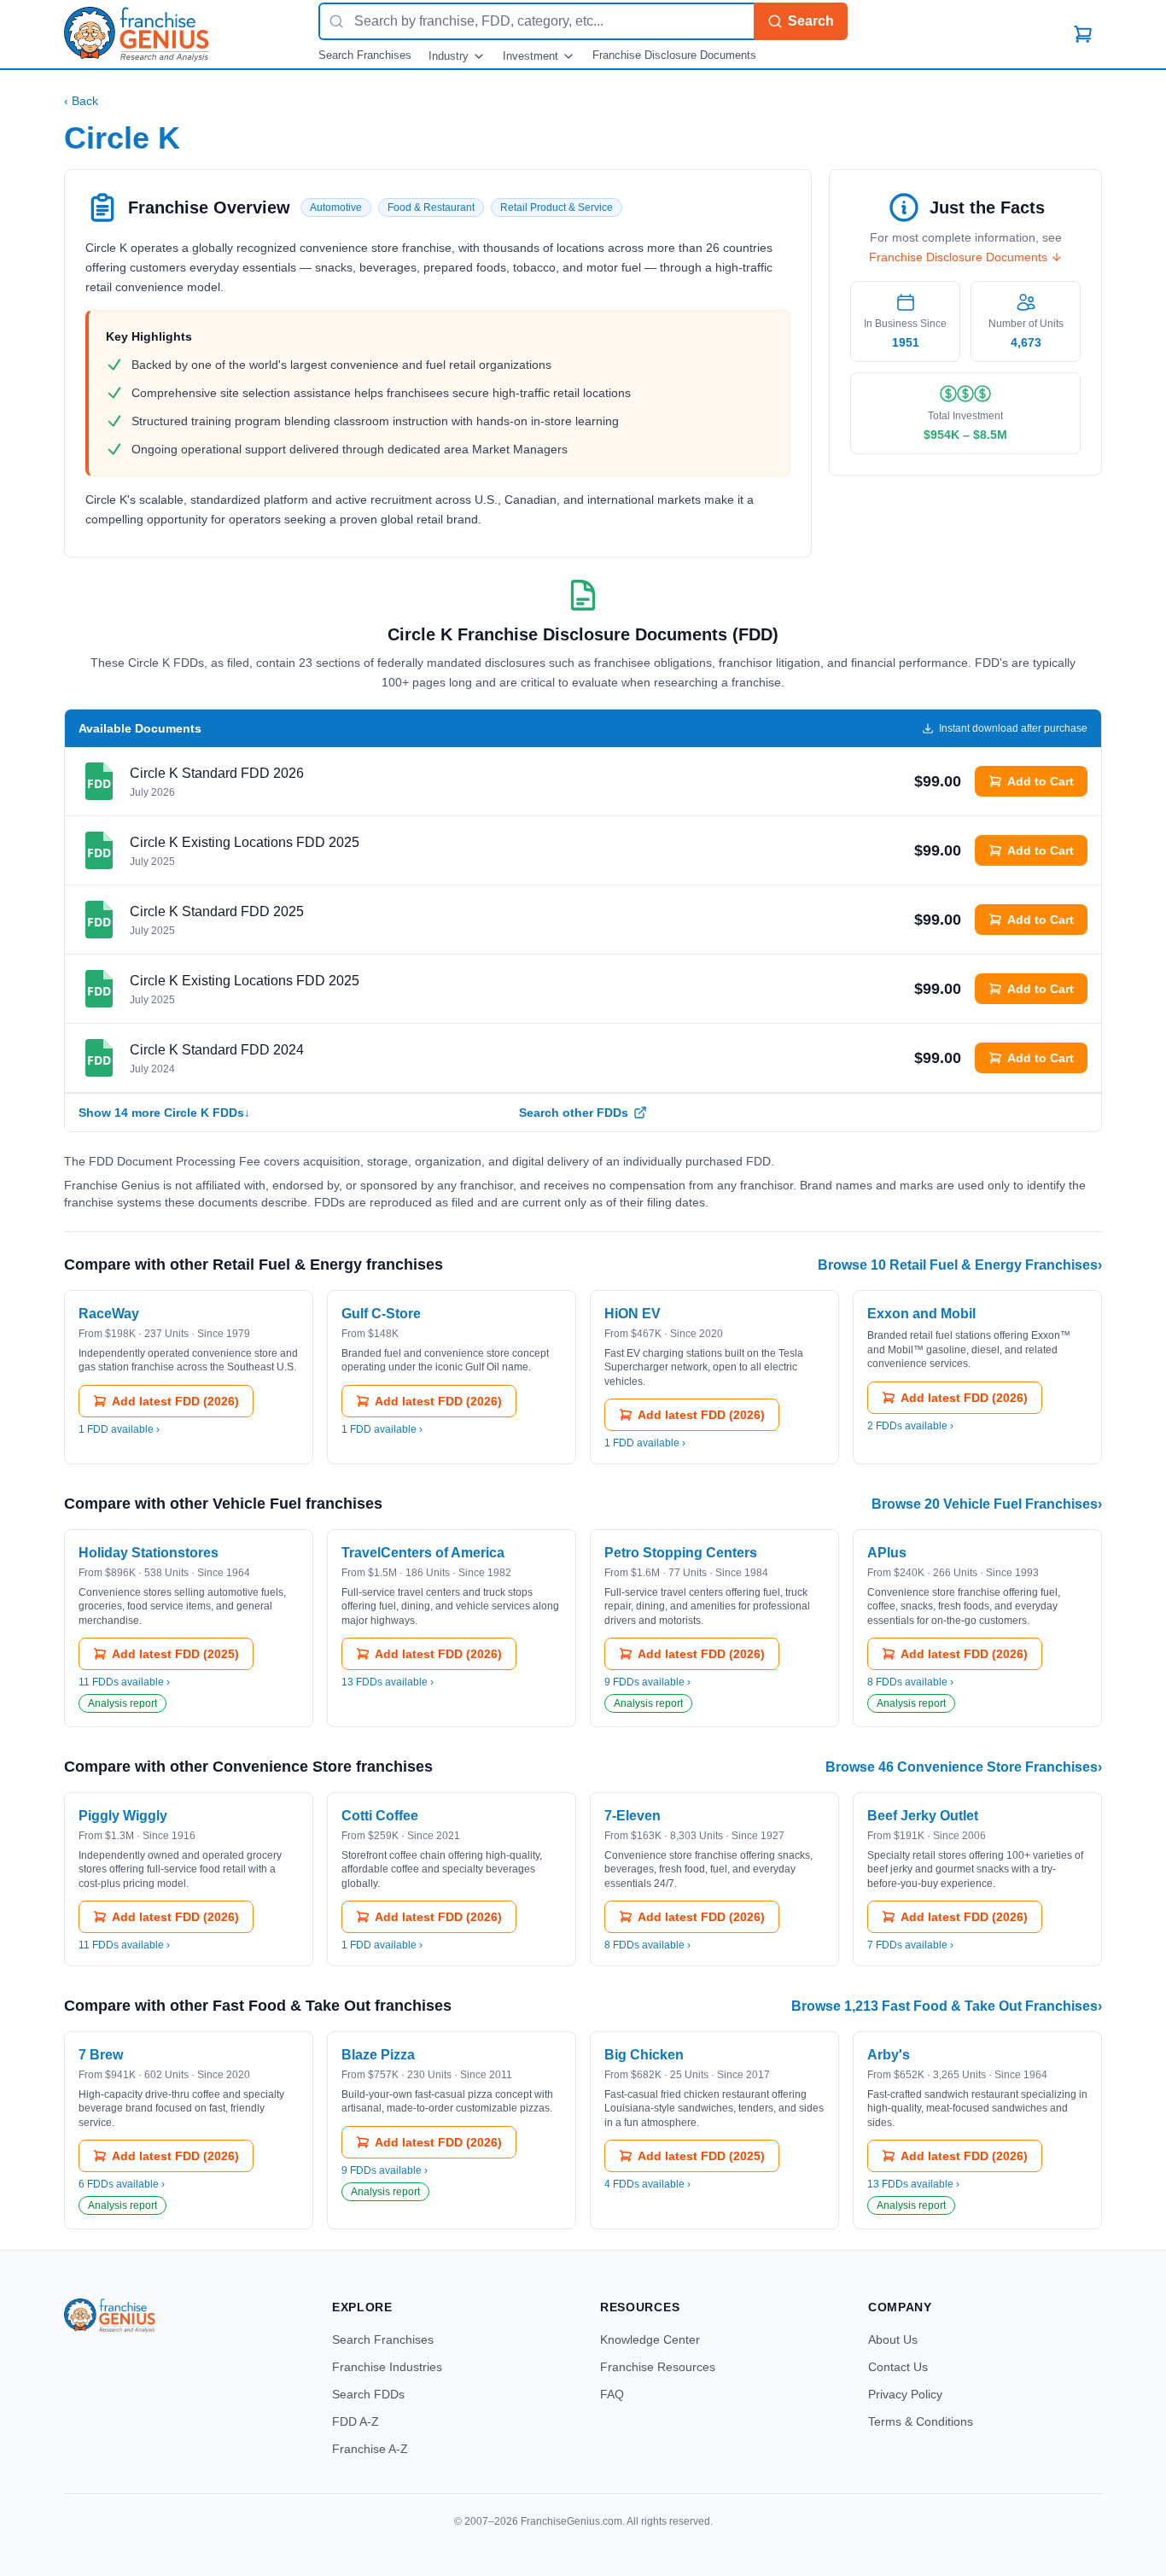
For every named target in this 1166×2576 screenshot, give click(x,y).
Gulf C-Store (381, 1314)
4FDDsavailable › (647, 2184)
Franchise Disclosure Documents (674, 55)
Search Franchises (365, 55)
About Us (893, 2339)
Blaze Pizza (378, 2055)
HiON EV (633, 1314)
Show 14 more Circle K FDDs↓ (164, 1113)
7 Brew (101, 2055)
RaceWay (109, 1314)
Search (811, 21)
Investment (531, 56)
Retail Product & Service (557, 207)
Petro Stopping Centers (681, 1553)
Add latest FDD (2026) (175, 1401)
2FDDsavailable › (910, 1426)
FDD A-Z (356, 2421)
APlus (887, 1553)
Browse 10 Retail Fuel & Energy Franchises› (960, 1265)
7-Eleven (633, 1816)
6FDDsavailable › (122, 2184)
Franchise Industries (387, 2367)
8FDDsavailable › (910, 1682)
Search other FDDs (574, 1113)
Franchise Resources (658, 2367)
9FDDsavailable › (647, 1682)
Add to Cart (1041, 781)
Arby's (889, 2055)
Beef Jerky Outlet (923, 1816)
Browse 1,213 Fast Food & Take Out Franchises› (947, 2006)
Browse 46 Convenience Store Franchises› (964, 1767)
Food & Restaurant (431, 207)
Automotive (336, 207)
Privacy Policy (905, 2394)
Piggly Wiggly (123, 1816)
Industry (449, 56)
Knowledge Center (650, 2339)
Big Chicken (644, 2055)
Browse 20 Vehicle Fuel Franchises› (987, 1504)
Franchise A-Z (370, 2449)
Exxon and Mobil (921, 1314)
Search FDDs (368, 2394)
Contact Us (898, 2367)
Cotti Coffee (380, 1816)
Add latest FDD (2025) (175, 1654)
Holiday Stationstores (149, 1553)
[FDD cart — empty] (1083, 34)
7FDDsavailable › (910, 1945)
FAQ (612, 2394)
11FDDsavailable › (124, 1682)
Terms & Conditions (921, 2421)
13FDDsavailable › (388, 1682)
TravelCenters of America (423, 1553)
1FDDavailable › (119, 1429)
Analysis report (122, 1703)
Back (81, 101)
